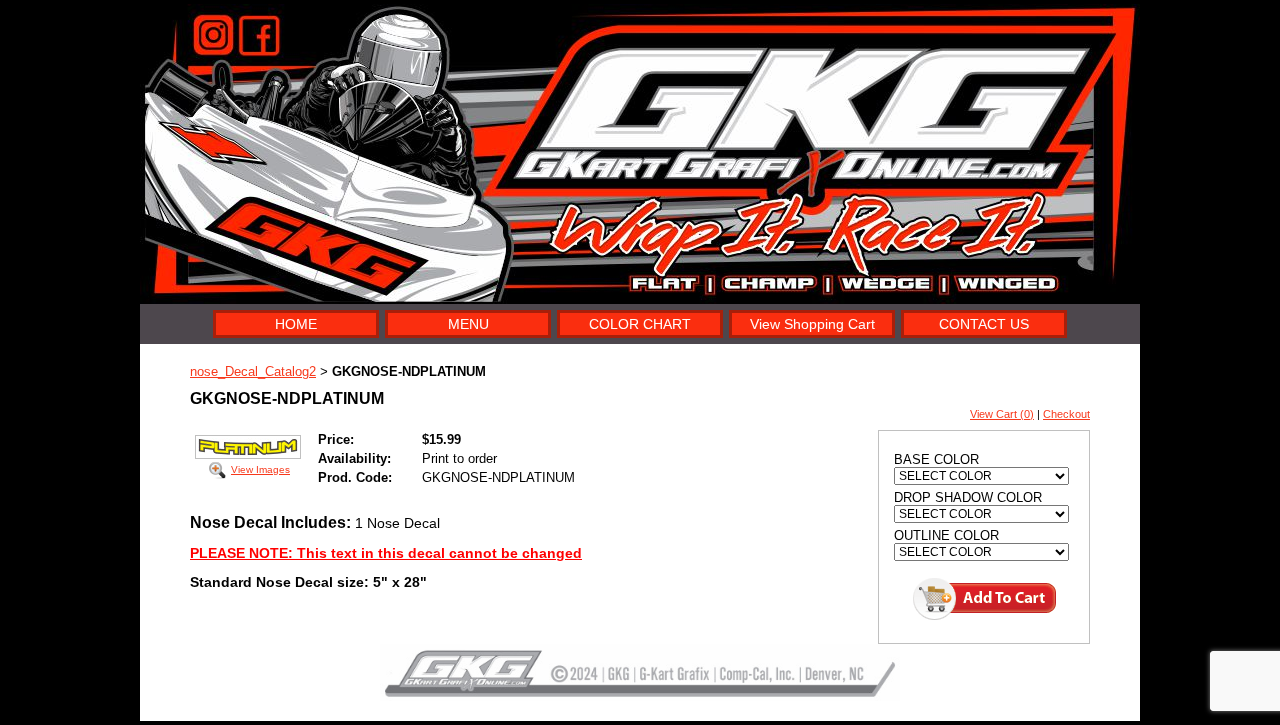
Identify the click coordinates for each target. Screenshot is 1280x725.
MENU (468, 324)
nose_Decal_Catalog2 (253, 371)
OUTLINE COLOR (946, 535)
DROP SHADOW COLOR (968, 497)
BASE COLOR (936, 459)
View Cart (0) (1002, 414)
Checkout (1066, 414)
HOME (296, 324)
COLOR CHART (640, 324)
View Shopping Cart (812, 324)
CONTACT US (984, 324)
